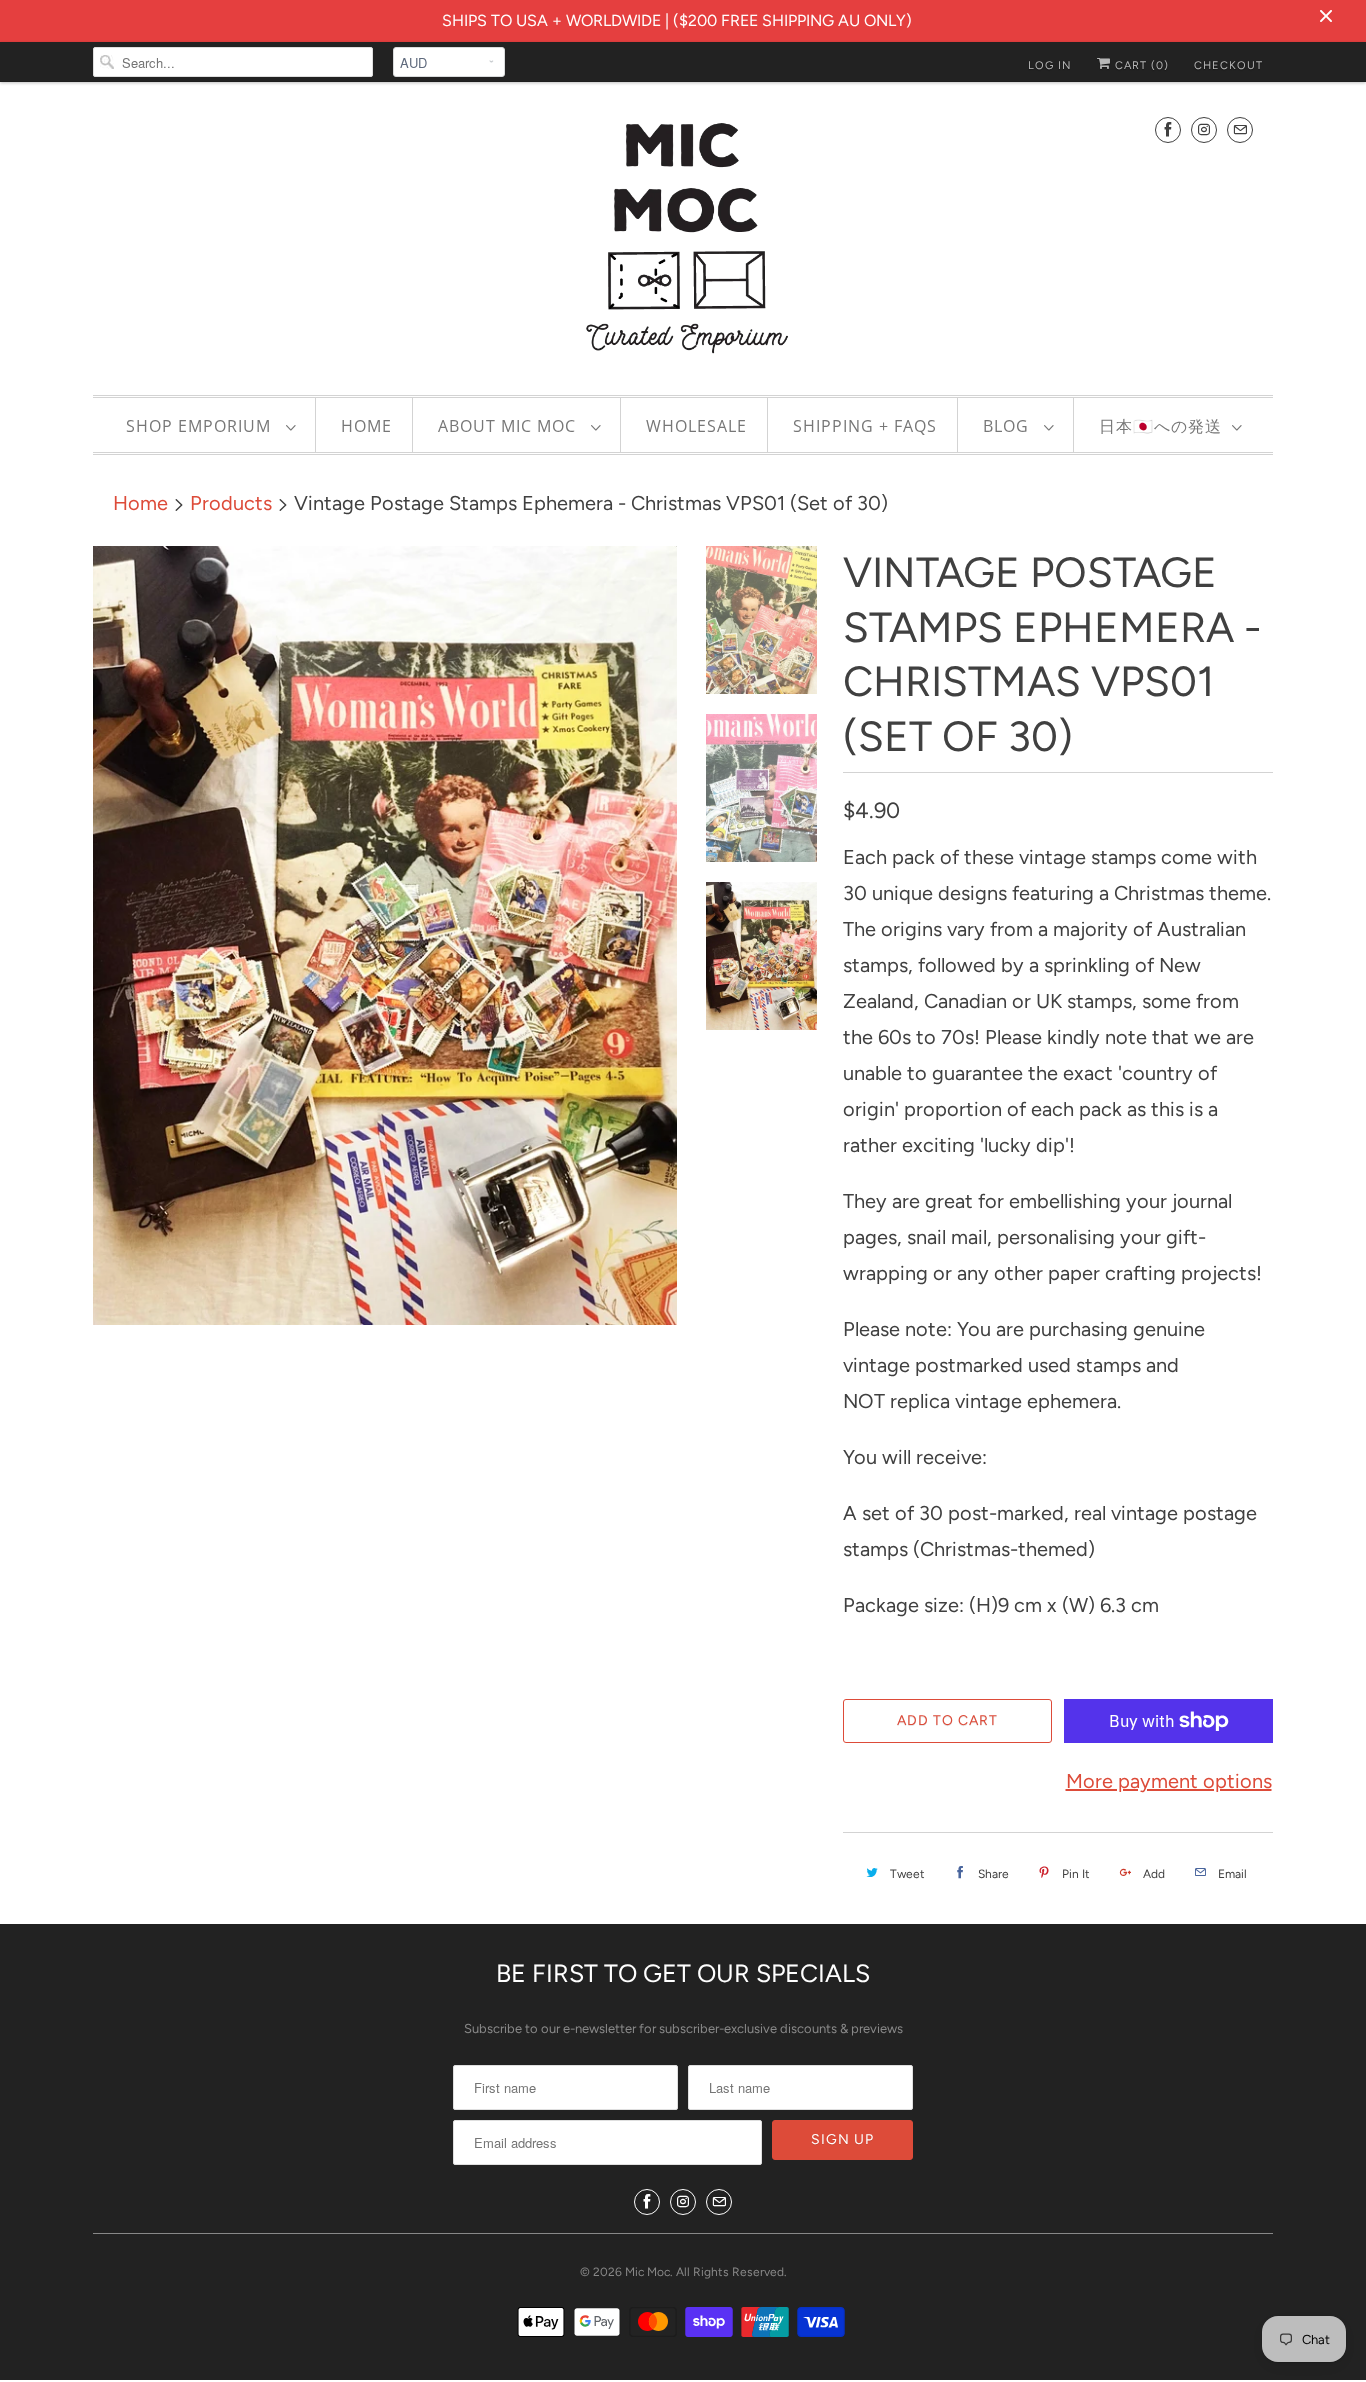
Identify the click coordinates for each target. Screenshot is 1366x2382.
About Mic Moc (509, 426)
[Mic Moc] (683, 236)
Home (366, 426)
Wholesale (696, 426)
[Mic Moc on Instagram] (1204, 129)
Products (231, 503)
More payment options (1169, 1781)
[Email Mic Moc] (1240, 129)
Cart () (1140, 65)
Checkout (1228, 65)
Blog (1008, 426)
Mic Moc (647, 2272)
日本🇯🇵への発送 (1160, 426)
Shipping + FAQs (865, 426)
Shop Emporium (201, 426)
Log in (1050, 65)
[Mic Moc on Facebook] (1168, 129)
